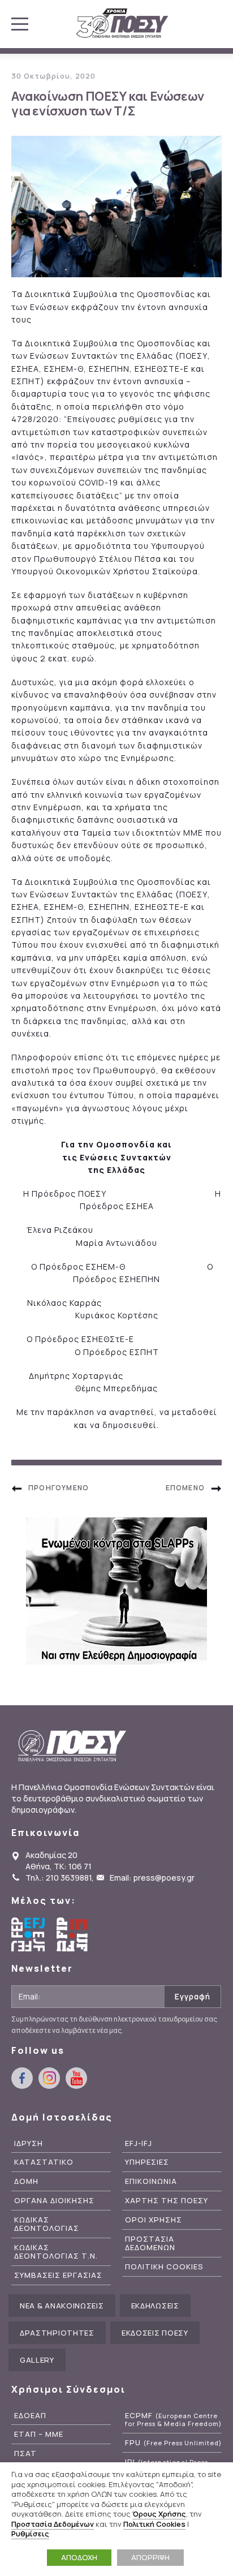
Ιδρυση (29, 2143)
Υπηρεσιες (147, 2162)
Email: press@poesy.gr (152, 1878)
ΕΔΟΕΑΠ (30, 2416)
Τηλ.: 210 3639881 (59, 1878)
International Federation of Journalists (74, 1934)
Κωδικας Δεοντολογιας (47, 2224)
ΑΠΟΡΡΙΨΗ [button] (150, 2557)
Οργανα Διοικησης (54, 2201)
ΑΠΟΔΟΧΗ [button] (79, 2557)
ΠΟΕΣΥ (122, 24)
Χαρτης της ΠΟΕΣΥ (167, 2201)
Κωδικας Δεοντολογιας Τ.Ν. (56, 2252)
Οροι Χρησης (154, 2220)
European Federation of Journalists (28, 1934)
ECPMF (173, 2420)
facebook (22, 2078)
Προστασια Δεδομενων (150, 2243)
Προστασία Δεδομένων (53, 2524)
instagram (49, 2078)
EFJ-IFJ (139, 2143)
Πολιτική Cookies (154, 2524)
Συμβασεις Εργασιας (58, 2275)
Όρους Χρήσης (159, 2514)
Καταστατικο (44, 2162)
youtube (76, 2078)
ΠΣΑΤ (25, 2454)
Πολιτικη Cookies (164, 2267)
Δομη (26, 2181)
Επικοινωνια (151, 2181)
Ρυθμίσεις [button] (30, 2534)
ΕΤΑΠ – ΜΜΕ (39, 2434)
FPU (173, 2443)
